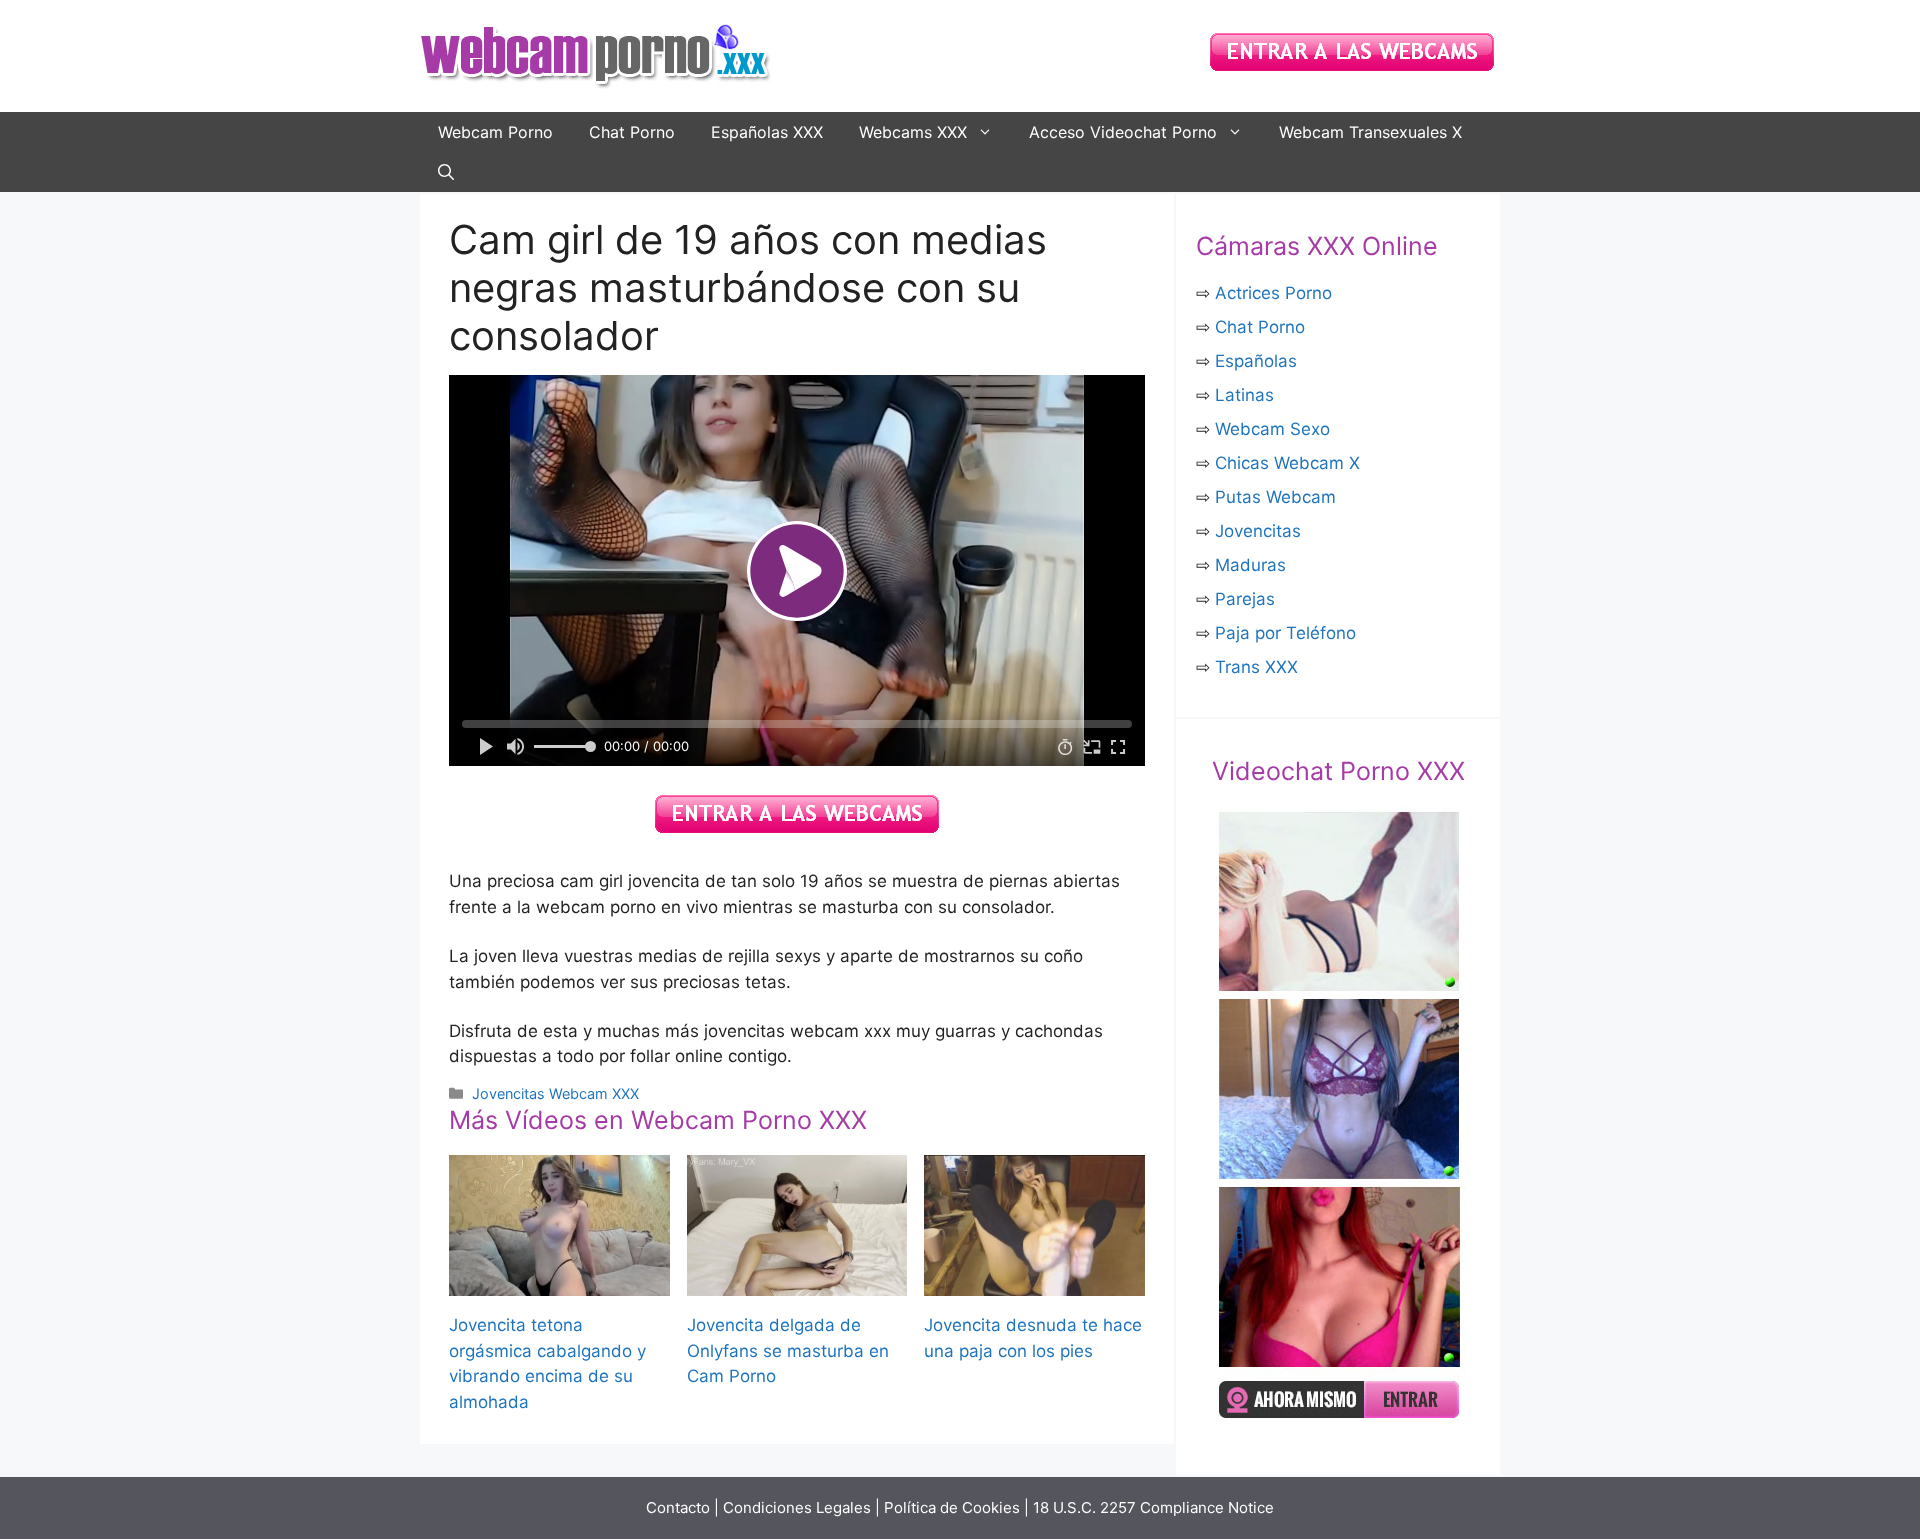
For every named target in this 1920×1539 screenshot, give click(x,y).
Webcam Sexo (1272, 429)
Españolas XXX (767, 132)
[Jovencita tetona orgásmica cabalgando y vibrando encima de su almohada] (559, 1283)
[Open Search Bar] (446, 172)
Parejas (1245, 599)
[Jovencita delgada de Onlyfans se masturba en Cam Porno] (797, 1283)
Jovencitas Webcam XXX (555, 1093)
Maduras (1250, 565)
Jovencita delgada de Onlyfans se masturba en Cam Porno (788, 1350)
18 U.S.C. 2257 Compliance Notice (1153, 1507)
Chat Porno (632, 132)
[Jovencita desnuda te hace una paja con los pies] (1034, 1283)
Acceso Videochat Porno (1123, 132)
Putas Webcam (1275, 497)
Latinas (1244, 395)
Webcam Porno (495, 132)
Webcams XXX (913, 132)
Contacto (678, 1507)
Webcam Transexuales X (1370, 132)
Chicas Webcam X (1287, 463)
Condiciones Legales (797, 1507)
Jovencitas (1258, 531)
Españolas (1256, 361)
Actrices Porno (1273, 293)
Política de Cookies (952, 1507)
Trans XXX (1256, 667)
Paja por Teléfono (1285, 633)
